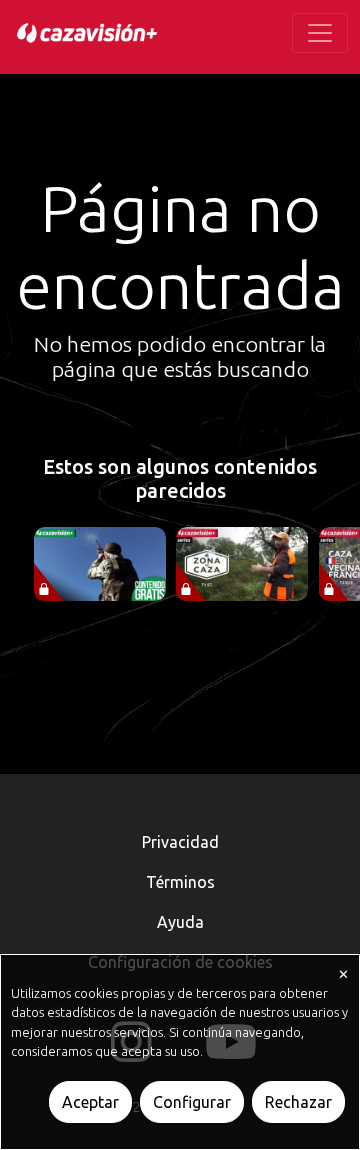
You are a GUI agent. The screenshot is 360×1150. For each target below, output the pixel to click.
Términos (180, 882)
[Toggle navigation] (320, 33)
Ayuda (180, 922)
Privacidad (180, 842)
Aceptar (90, 1102)
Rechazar (298, 1102)
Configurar (192, 1102)
